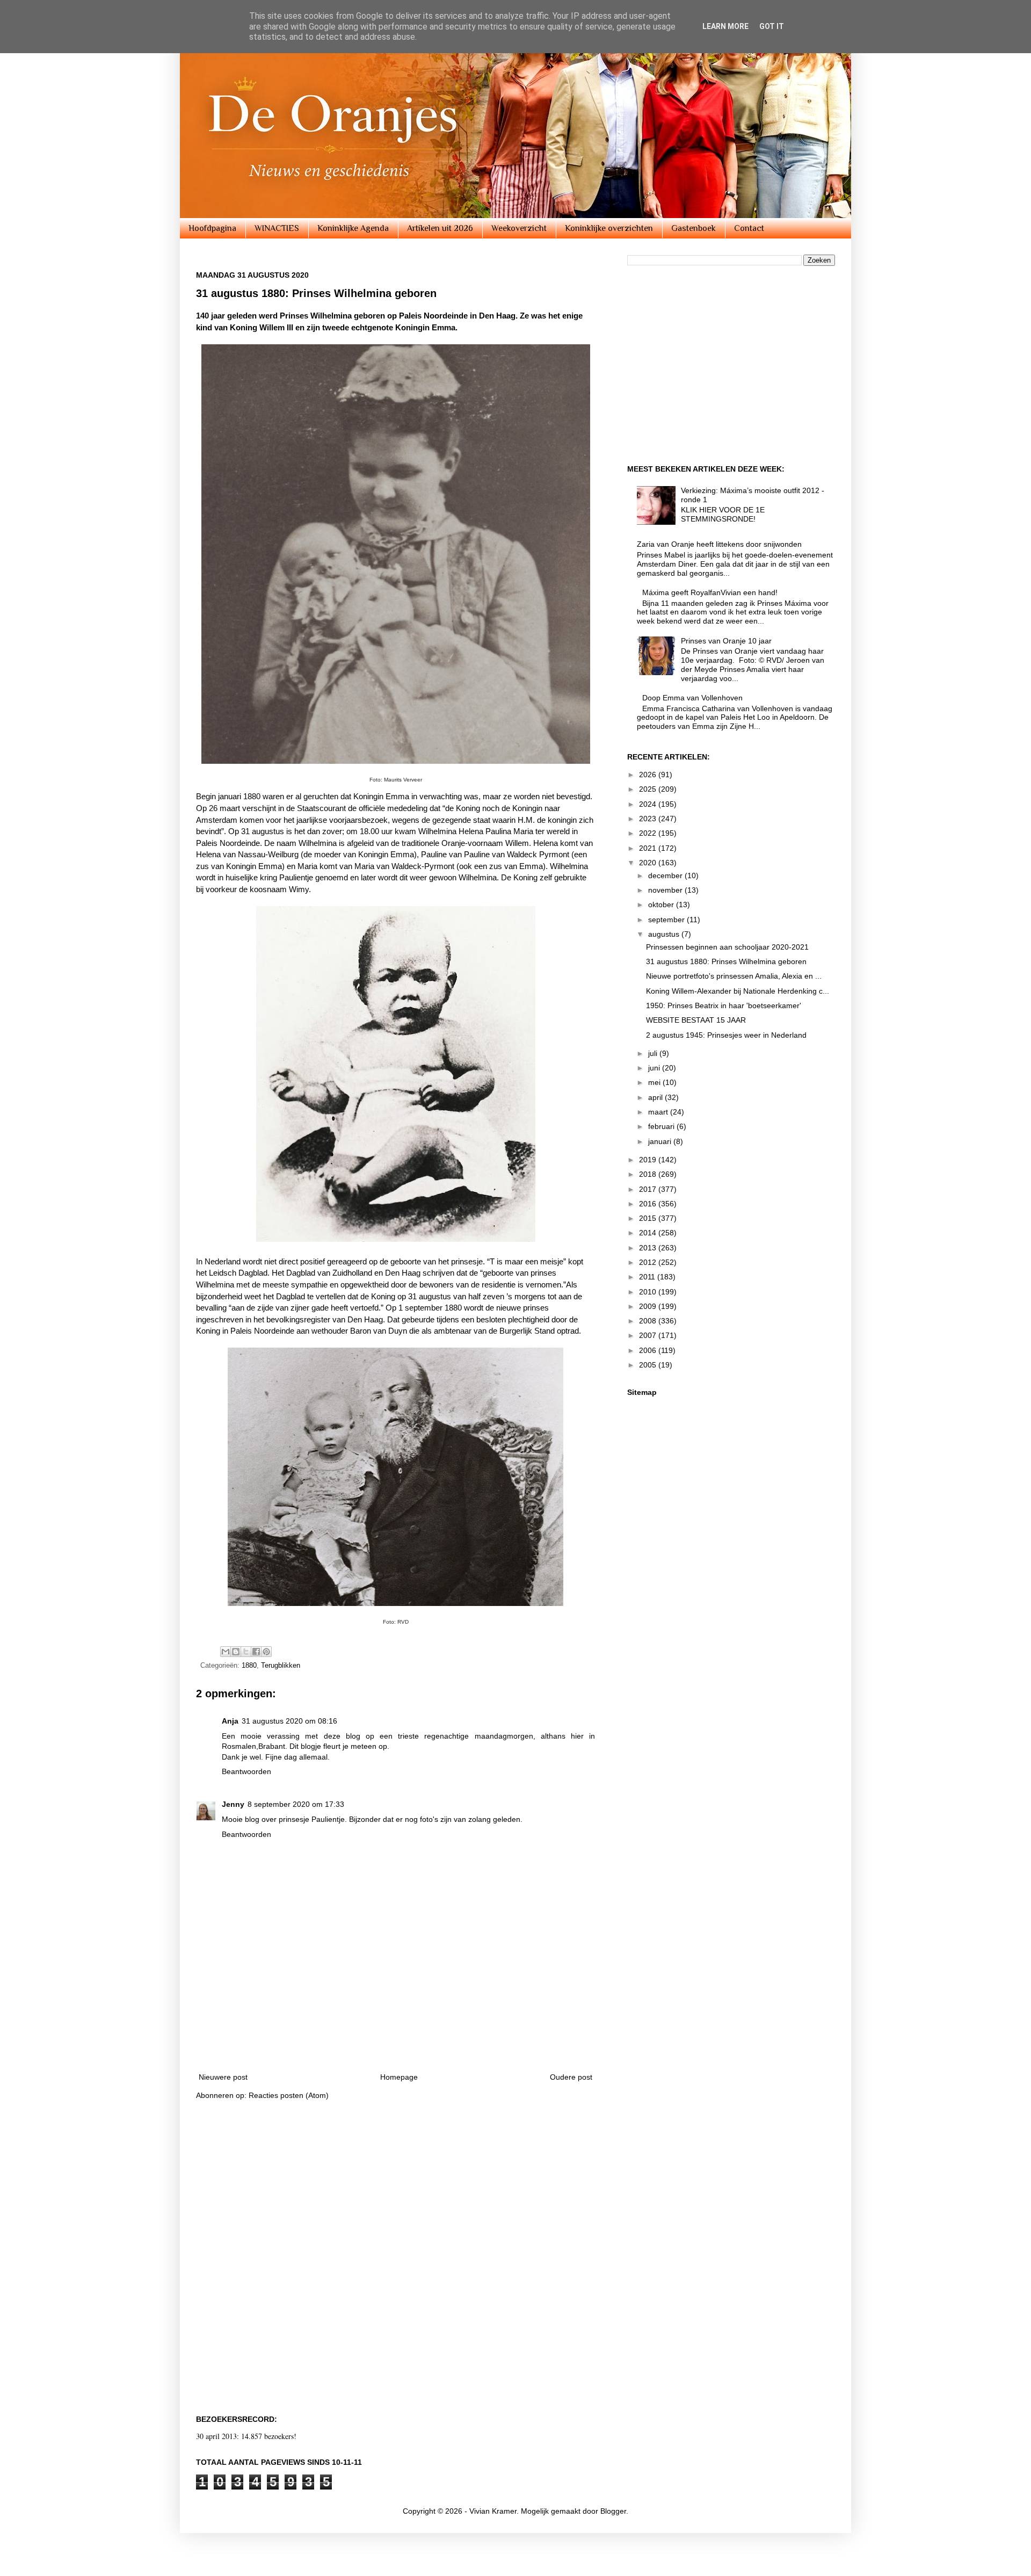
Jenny (233, 1804)
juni (655, 1068)
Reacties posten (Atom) (289, 2095)
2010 (649, 1292)
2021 (649, 848)
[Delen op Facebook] (256, 1652)
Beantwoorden (246, 1771)
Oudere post (571, 2077)
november (666, 890)
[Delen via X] (246, 1652)
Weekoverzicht (519, 228)
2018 (649, 1174)
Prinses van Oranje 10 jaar (726, 641)
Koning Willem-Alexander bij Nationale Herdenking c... (738, 991)
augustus (665, 934)
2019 (649, 1160)
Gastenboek (694, 228)
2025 (649, 789)
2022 (649, 833)
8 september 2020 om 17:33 (296, 1804)
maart (659, 1112)
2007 (649, 1335)
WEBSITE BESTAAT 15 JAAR (696, 1020)
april (656, 1097)
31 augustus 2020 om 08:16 (289, 1721)
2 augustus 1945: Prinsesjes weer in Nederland (726, 1035)
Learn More (725, 26)
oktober (662, 905)
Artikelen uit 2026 (440, 228)
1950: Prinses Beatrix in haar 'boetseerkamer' (724, 1005)
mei (655, 1082)
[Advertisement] (396, 2033)
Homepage (399, 2077)
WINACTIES (277, 228)
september (667, 920)
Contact (749, 228)
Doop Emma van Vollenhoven (692, 698)
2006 (649, 1350)
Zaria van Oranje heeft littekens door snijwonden (719, 544)
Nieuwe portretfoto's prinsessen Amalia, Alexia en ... (734, 976)
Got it (772, 26)
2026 (649, 775)
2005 (649, 1365)
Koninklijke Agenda (353, 228)
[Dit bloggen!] (236, 1652)
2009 (649, 1306)
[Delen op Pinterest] (266, 1652)
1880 (249, 1666)
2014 (649, 1233)
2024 (649, 804)
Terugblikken (281, 1666)
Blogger (613, 2511)
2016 (649, 1204)
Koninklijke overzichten (609, 228)
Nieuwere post (223, 2077)
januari (661, 1141)
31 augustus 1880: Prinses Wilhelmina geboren (726, 961)
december (666, 875)
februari (662, 1126)
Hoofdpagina (212, 228)
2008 (649, 1321)
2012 (649, 1262)
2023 (649, 819)
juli (654, 1053)
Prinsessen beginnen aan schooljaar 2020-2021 (727, 947)
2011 (648, 1277)
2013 (649, 1248)
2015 (649, 1218)
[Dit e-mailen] (226, 1652)
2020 (649, 863)
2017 (649, 1189)
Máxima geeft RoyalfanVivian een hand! (710, 592)
